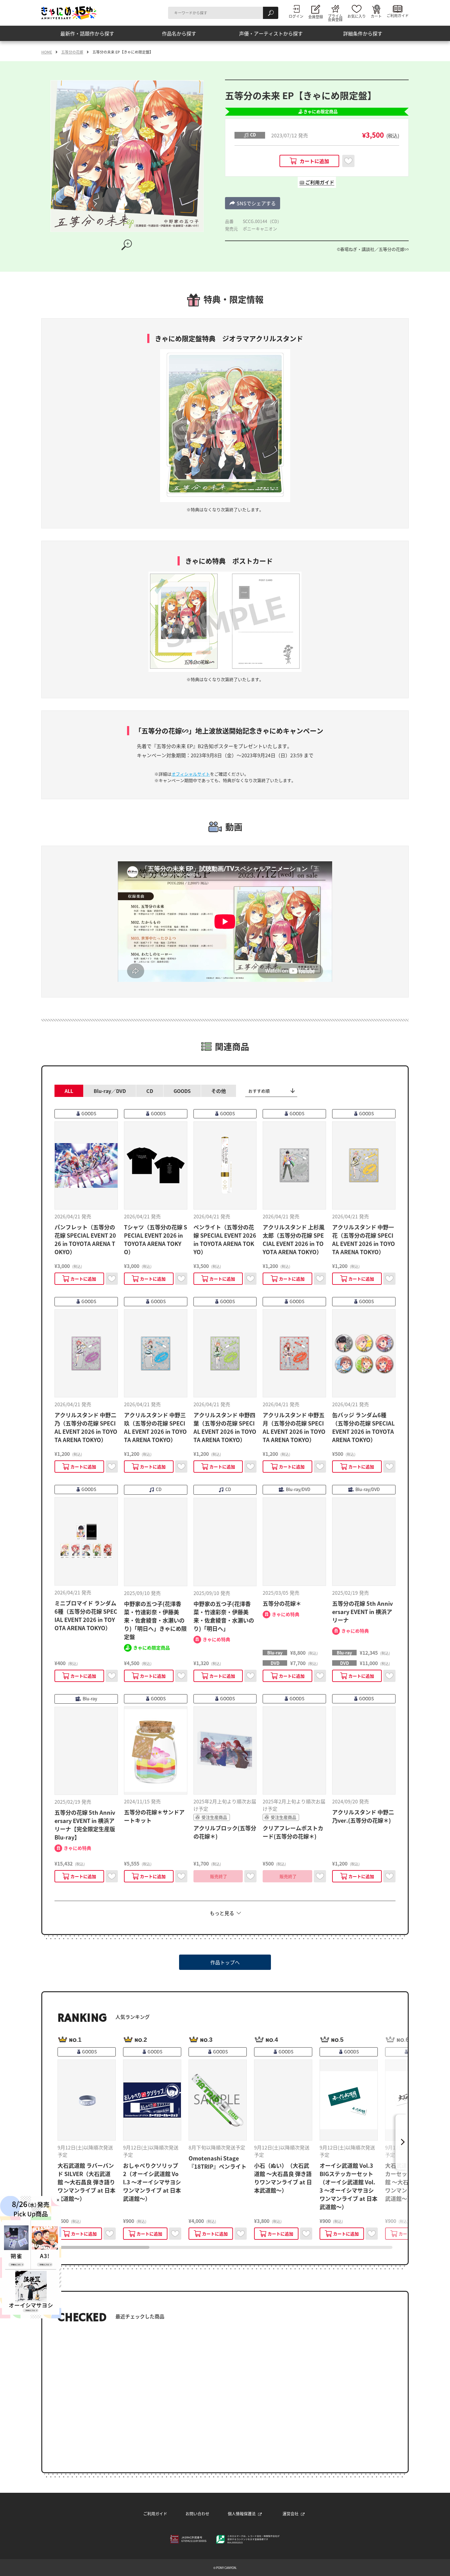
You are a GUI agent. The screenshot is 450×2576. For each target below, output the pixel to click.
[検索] (271, 13)
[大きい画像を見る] (127, 245)
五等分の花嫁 (72, 52)
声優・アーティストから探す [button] (271, 33)
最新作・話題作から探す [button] (87, 33)
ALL (69, 1091)
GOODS (182, 1091)
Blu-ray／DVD (110, 1091)
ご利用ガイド (155, 2513)
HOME (47, 52)
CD (150, 1091)
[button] (253, 203)
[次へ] (402, 2142)
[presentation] (103, 2247)
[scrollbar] (225, 2247)
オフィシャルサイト (191, 774)
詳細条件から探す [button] (363, 33)
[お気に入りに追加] (348, 161)
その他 (219, 1091)
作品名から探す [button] (179, 33)
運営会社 (291, 2513)
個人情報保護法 (242, 2513)
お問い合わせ (197, 2513)
